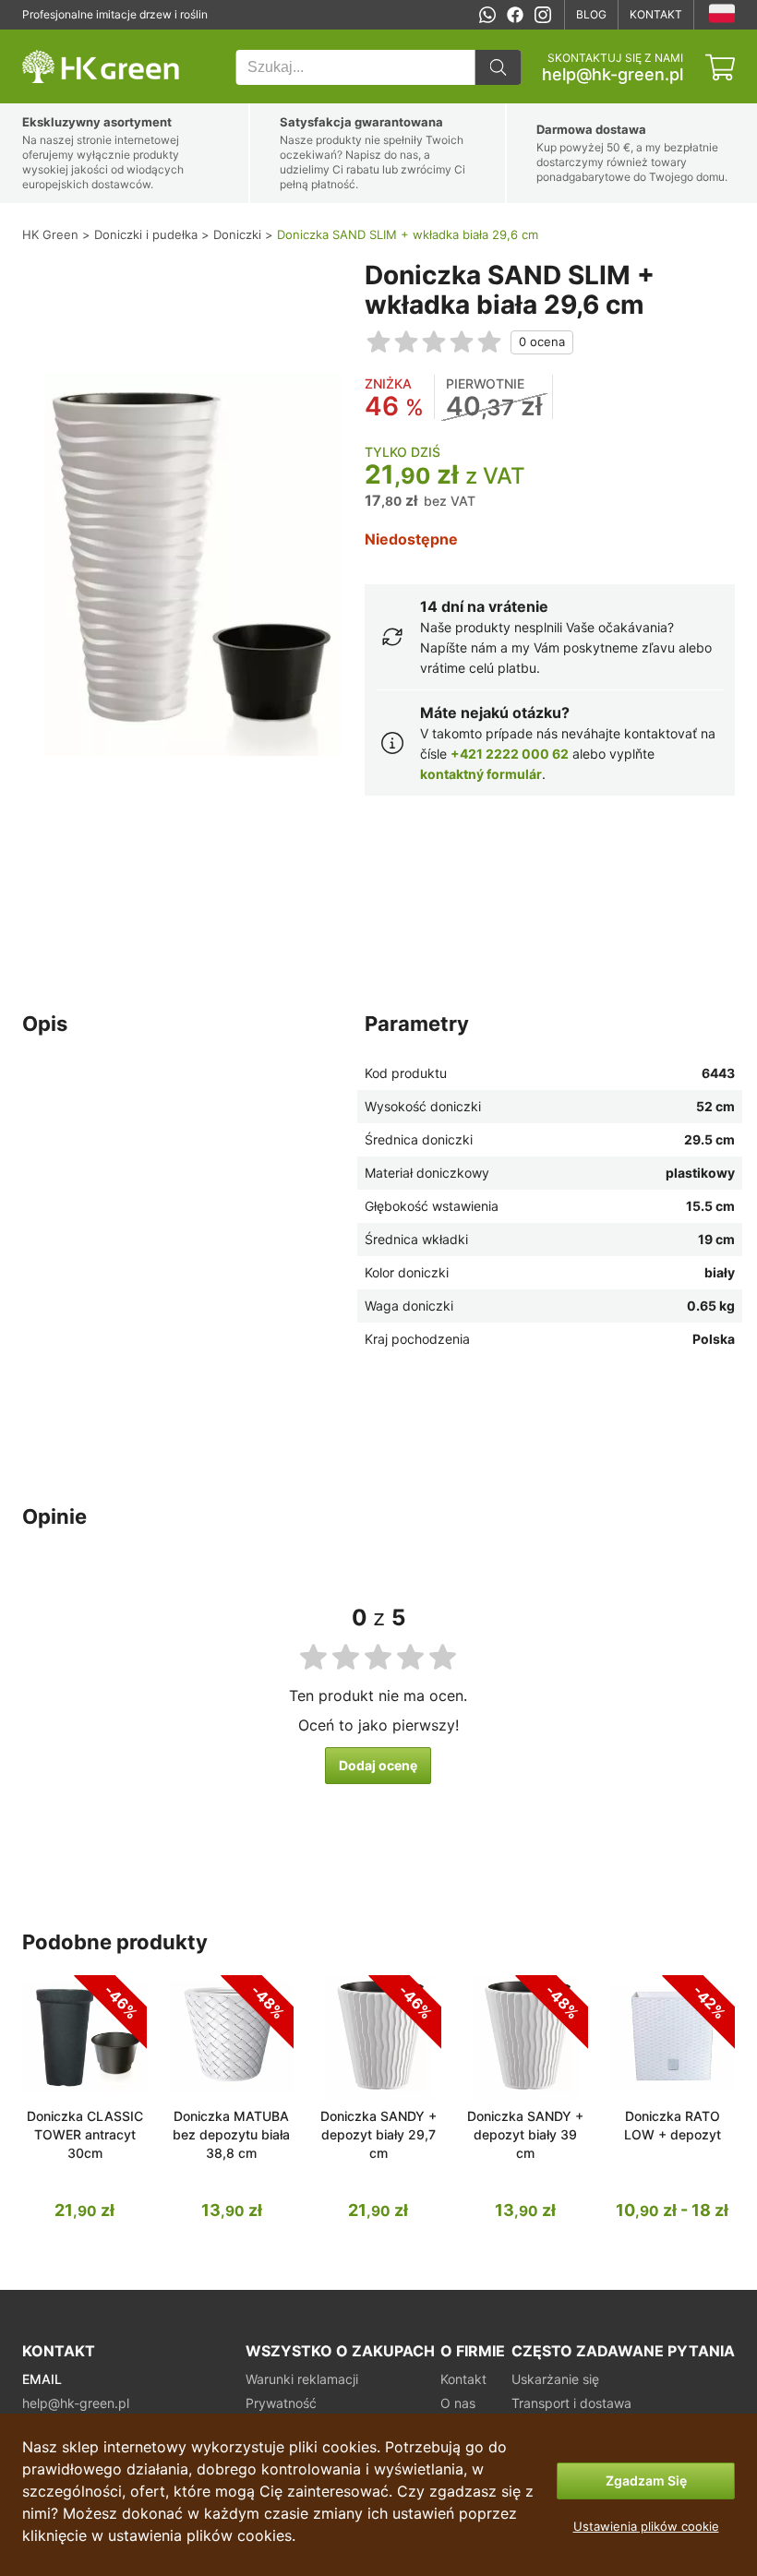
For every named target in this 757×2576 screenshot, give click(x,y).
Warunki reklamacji (302, 2379)
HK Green (47, 39)
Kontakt (656, 14)
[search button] (498, 67)
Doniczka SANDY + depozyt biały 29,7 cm (378, 2134)
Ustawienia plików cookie (646, 2526)
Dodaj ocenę (378, 1765)
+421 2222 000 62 (510, 754)
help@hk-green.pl (613, 75)
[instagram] (543, 15)
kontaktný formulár (481, 774)
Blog (591, 14)
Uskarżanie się (555, 2379)
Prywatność (281, 2403)
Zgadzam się (646, 2480)
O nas (458, 2403)
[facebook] (515, 15)
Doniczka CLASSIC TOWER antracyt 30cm (85, 2134)
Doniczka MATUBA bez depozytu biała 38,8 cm (231, 2134)
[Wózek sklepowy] (720, 67)
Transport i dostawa (571, 2403)
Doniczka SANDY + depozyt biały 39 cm (525, 2134)
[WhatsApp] (487, 15)
